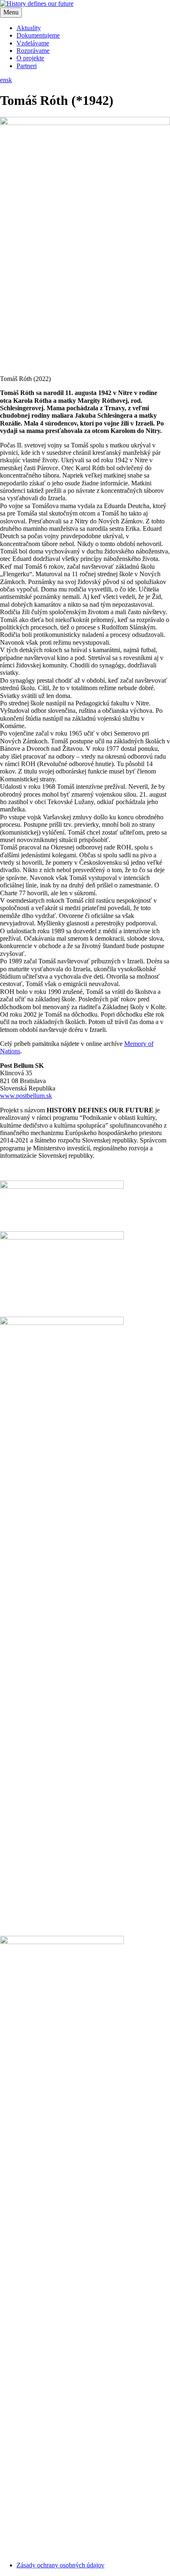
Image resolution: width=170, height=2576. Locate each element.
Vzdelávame (33, 43)
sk (9, 80)
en (3, 80)
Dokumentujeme (38, 35)
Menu (11, 12)
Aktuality (29, 28)
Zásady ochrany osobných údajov (60, 2565)
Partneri (27, 66)
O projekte (30, 58)
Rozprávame (33, 51)
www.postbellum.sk (26, 1096)
